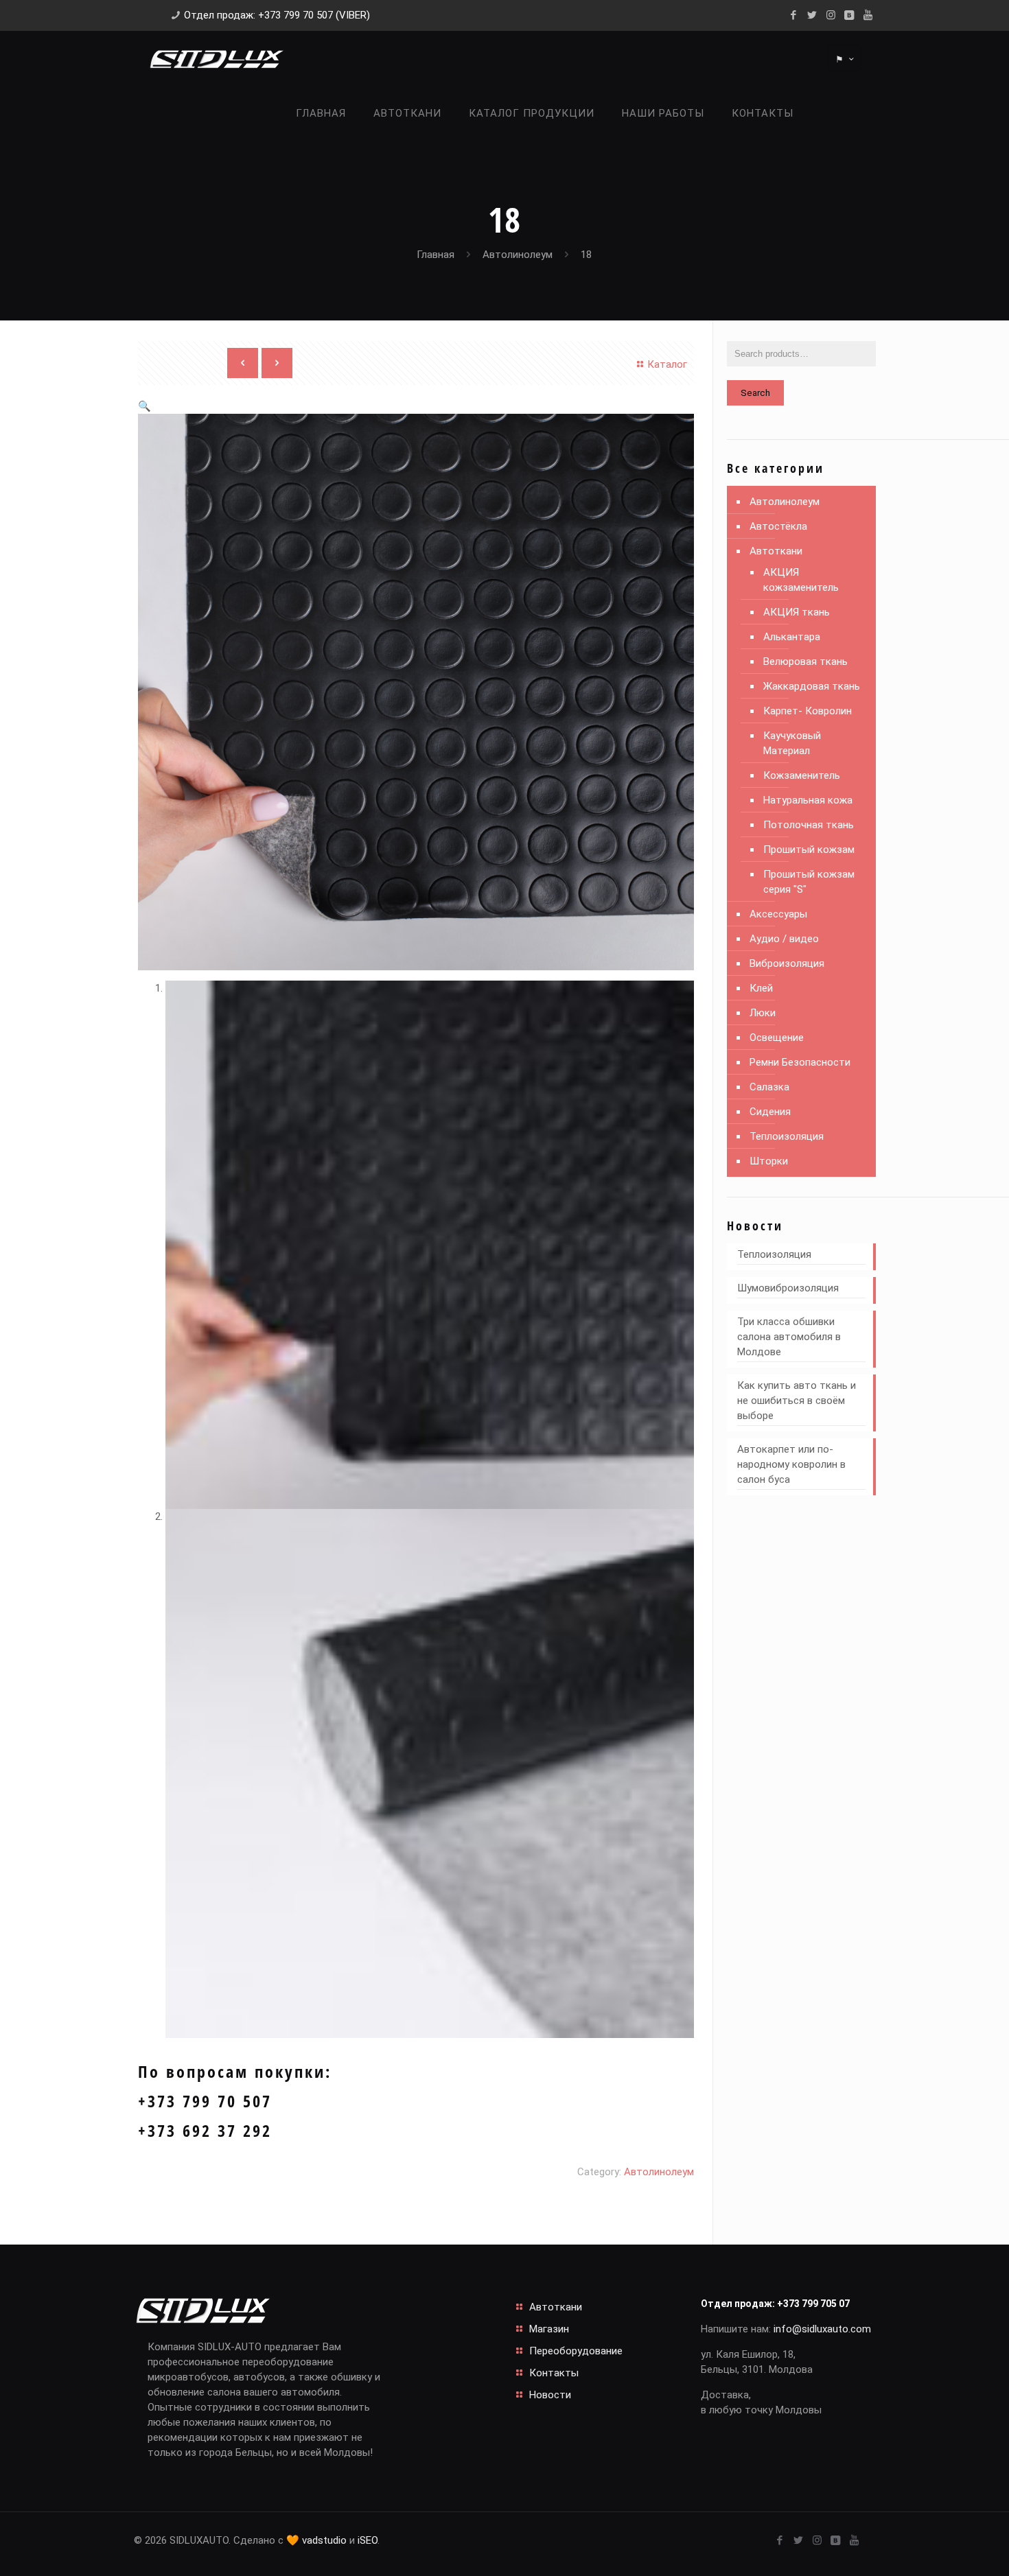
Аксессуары (778, 914)
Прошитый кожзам (809, 850)
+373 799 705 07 (813, 2304)
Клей (761, 988)
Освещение (777, 1038)
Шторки (769, 1161)
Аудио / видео (784, 939)
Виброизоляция (787, 963)
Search (755, 393)
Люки (763, 1013)
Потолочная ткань (809, 825)
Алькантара (792, 637)
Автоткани (776, 551)
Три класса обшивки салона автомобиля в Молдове (789, 1337)
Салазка (769, 1087)
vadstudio (324, 2540)
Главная (436, 255)
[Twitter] (812, 15)
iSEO (368, 2540)
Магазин (549, 2329)
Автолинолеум (518, 255)
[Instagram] (831, 15)
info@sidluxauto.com (822, 2329)
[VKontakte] (849, 15)
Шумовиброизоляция (788, 1288)
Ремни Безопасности (800, 1062)
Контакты (554, 2373)
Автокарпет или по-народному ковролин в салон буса (791, 1464)
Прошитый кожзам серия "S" (809, 882)
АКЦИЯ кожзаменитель (801, 580)
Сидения (770, 1112)
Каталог (667, 364)
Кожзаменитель (802, 775)
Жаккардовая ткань (812, 686)
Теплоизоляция (787, 1136)
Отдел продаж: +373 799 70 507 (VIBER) (277, 15)
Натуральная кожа (808, 800)
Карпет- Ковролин (808, 711)
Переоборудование (576, 2351)
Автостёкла (778, 526)
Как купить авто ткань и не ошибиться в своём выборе (797, 1401)
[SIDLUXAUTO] (216, 58)
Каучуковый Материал (792, 743)
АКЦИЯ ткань (797, 612)
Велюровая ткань (805, 661)
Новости (550, 2395)
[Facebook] (794, 15)
